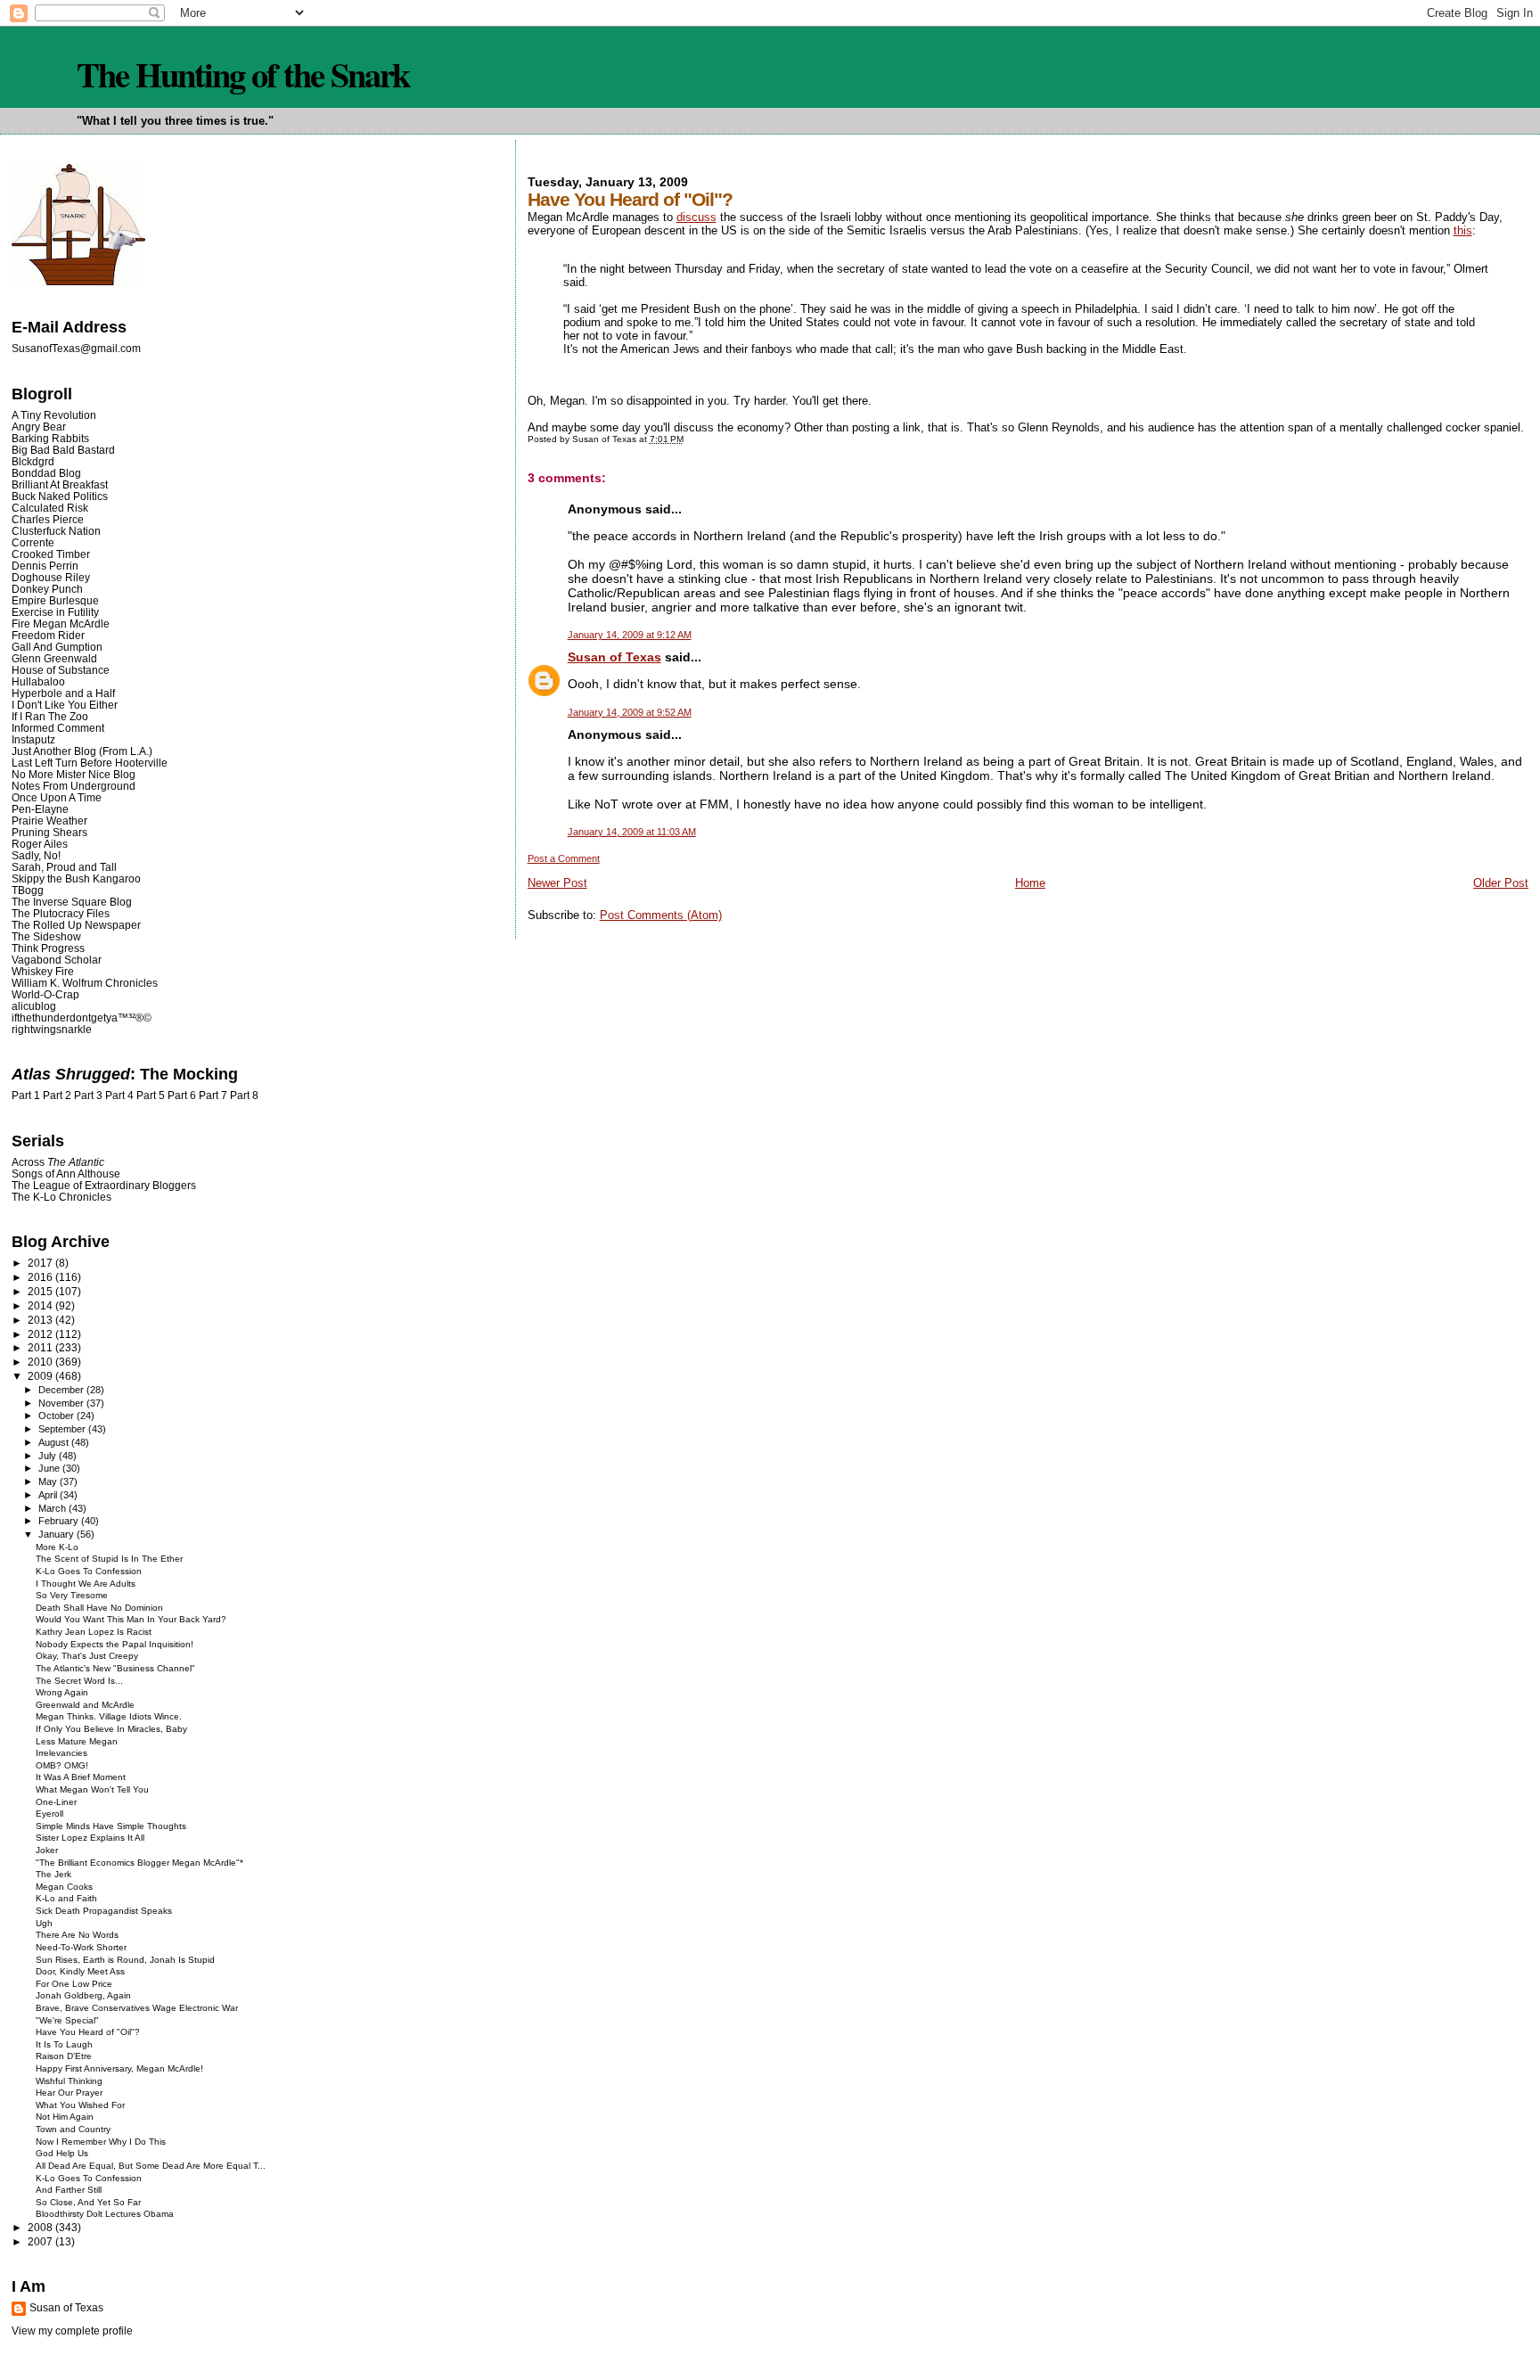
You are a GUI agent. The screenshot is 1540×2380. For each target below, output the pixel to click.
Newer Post (557, 883)
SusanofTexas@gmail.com (76, 349)
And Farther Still (69, 2190)
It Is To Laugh (64, 2044)
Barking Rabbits (50, 438)
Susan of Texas (614, 657)
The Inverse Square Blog (72, 902)
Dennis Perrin (45, 566)
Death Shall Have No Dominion (99, 1608)
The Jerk (53, 1874)
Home (1030, 883)
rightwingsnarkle (52, 1029)
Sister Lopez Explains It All (90, 1838)
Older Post (1501, 883)
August (55, 1442)
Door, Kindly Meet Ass (80, 1971)
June (50, 1468)
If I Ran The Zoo (50, 716)
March (53, 1508)
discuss (696, 217)
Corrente (33, 542)
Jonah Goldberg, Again (83, 1995)
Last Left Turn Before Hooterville (90, 763)
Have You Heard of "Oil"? (88, 2032)
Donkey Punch (47, 589)
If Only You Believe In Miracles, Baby (111, 1729)
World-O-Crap (45, 994)
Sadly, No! (36, 855)
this (1463, 230)
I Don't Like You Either (65, 705)
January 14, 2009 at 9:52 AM (630, 712)
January (57, 1534)
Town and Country (73, 2129)
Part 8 (244, 1096)
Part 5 (151, 1096)
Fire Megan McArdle (61, 624)
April (49, 1495)
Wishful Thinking (69, 2081)
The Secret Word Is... (79, 1681)
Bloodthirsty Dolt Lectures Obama (105, 2214)
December (62, 1390)
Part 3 (88, 1096)
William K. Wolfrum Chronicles (85, 983)
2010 (41, 1362)
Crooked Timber (51, 554)
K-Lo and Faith (66, 1898)
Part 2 (57, 1096)
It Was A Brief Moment (81, 1777)
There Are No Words (77, 1935)
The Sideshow (46, 936)
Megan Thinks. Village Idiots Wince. (109, 1716)
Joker (47, 1850)
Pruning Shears (49, 832)
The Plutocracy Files (61, 913)
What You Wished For (80, 2105)
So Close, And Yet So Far (88, 2202)
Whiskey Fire (43, 971)
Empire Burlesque (55, 600)
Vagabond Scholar (57, 960)
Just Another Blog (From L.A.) (82, 751)
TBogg (28, 890)
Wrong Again (62, 1692)
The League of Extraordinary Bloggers (104, 1185)
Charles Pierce (48, 519)
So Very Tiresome (72, 1595)
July (49, 1456)
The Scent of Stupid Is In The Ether (109, 1559)
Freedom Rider (48, 635)
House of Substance (61, 670)
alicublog (34, 1006)
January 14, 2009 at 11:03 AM (632, 832)
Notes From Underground (74, 786)
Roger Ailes (40, 844)
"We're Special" (67, 2020)
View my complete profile (72, 2331)
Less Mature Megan (77, 1741)
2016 (41, 1277)
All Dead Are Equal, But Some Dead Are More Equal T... (151, 2166)
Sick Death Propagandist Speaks (104, 1911)
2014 (41, 1305)
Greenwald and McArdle (85, 1705)
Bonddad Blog (46, 473)
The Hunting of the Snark (243, 74)
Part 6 (182, 1096)
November (62, 1403)
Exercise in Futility (55, 612)
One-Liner (56, 1802)
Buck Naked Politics (60, 496)
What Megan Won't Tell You (92, 1789)
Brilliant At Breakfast (60, 484)
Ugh (44, 1923)
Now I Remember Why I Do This (101, 2142)
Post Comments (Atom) (661, 915)
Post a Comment (564, 858)
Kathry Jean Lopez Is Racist (94, 1632)
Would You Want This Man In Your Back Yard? (131, 1619)
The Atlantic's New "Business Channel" (115, 1668)
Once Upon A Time (57, 797)
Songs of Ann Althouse (66, 1174)
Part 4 (119, 1096)
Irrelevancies (61, 1753)
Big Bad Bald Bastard (63, 450)
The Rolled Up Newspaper (76, 925)
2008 (41, 2227)
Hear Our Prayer (69, 2093)
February (60, 1521)
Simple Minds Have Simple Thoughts (111, 1826)
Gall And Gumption (57, 647)
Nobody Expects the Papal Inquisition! (115, 1644)
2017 (41, 1263)
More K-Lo (57, 1547)
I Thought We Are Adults (86, 1584)
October (57, 1416)
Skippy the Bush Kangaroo (76, 878)
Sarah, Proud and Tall (64, 867)
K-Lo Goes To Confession (89, 1571)
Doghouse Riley (51, 577)
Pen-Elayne (40, 809)
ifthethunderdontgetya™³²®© (82, 1018)
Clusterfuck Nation (56, 531)
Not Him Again (65, 2117)
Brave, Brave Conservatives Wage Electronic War (137, 2008)
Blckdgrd (33, 461)
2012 (41, 1334)
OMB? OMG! (62, 1765)
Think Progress (48, 948)
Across (58, 1162)
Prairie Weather (49, 821)
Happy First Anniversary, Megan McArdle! (119, 2068)
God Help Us (62, 2153)
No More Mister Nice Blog (74, 774)
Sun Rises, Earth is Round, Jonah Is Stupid (125, 1960)
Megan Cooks (64, 1887)
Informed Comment (58, 728)
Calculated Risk (50, 508)
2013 (41, 1320)
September (63, 1429)
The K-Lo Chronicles (61, 1197)
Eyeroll (49, 1814)
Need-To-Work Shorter (81, 1947)
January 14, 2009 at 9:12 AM (630, 635)
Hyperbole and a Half (63, 693)
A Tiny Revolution (54, 415)
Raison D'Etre (64, 2056)
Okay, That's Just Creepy (87, 1656)
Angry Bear (39, 427)
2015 (41, 1291)
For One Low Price (74, 1984)
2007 (41, 2241)
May (49, 1481)
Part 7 (213, 1096)
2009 (41, 1376)
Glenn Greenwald (54, 658)
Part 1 (26, 1096)
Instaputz (33, 739)
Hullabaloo (38, 681)
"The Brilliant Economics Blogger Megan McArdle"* (139, 1863)
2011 (41, 1347)
